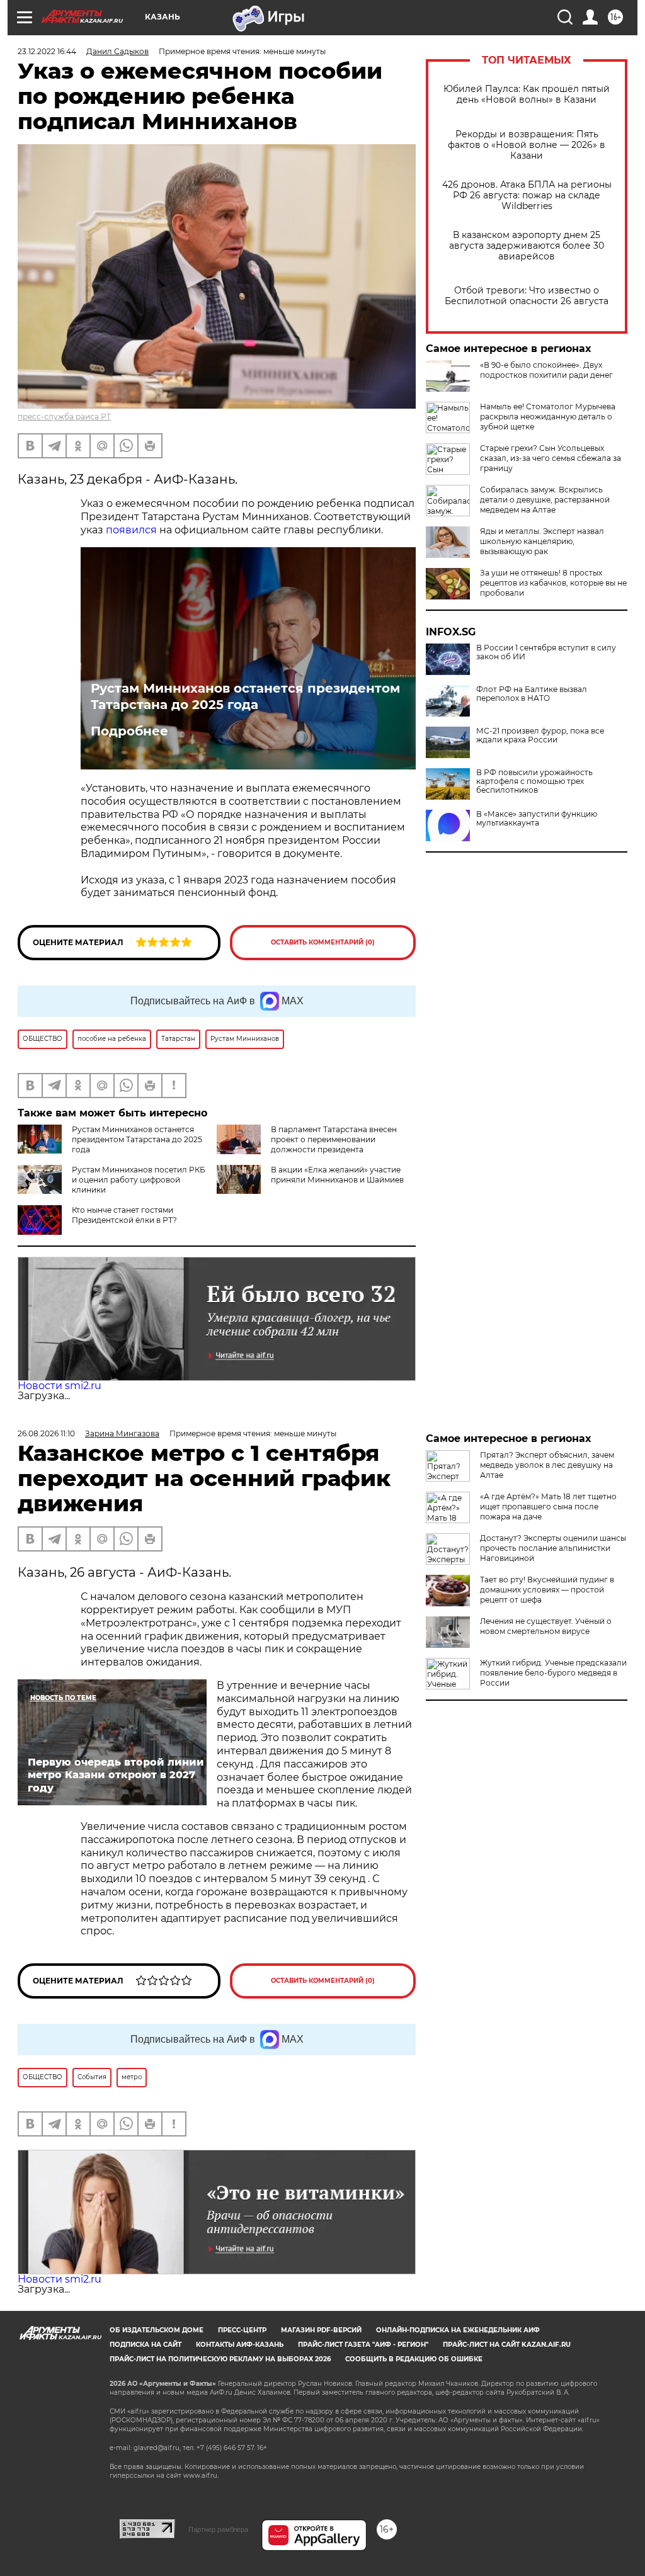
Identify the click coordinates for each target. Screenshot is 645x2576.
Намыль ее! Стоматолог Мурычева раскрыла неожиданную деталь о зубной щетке (548, 417)
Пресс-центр (242, 2330)
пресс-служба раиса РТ (64, 417)
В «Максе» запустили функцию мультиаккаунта (537, 819)
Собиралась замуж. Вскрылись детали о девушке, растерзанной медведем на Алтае (545, 500)
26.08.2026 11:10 (46, 1433)
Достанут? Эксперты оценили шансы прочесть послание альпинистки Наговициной (553, 1548)
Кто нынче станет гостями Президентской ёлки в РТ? (124, 1215)
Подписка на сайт (146, 2345)
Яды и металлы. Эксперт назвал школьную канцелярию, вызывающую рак (542, 541)
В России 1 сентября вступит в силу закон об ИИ (546, 652)
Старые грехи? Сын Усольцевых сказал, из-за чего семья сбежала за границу (551, 458)
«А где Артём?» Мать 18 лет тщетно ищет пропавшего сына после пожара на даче (548, 1506)
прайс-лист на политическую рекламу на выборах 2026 (220, 2359)
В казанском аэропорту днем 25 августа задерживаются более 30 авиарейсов (527, 246)
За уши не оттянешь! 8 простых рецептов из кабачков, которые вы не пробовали (553, 583)
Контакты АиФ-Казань (240, 2345)
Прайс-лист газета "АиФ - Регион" (363, 2345)
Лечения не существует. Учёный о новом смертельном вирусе (546, 1626)
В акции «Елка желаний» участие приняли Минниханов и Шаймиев (337, 1175)
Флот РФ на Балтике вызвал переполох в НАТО (532, 694)
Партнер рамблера (218, 2529)
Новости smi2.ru (60, 1386)
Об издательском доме (157, 2330)
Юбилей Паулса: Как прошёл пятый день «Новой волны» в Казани (527, 94)
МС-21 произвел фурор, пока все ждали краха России (540, 735)
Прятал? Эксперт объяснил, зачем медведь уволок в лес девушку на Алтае (547, 1465)
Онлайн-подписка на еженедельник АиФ (458, 2330)
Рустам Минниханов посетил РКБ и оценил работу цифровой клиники (139, 1180)
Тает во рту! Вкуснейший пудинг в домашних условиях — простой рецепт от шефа (547, 1590)
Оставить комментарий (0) (323, 942)
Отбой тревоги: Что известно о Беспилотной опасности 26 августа (527, 296)
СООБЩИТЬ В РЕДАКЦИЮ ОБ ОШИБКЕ (414, 2359)
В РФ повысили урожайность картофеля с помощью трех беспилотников (534, 781)
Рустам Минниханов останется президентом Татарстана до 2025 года (245, 696)
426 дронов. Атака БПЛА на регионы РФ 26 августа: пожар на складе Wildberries (527, 196)
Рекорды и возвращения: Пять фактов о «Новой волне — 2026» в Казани (527, 145)
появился (131, 530)
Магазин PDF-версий (321, 2330)
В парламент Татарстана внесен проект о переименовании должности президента (334, 1139)
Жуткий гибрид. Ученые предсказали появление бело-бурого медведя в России (553, 1673)
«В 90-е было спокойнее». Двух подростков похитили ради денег (546, 370)
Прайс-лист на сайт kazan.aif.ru (507, 2345)
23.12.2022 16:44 (47, 51)
